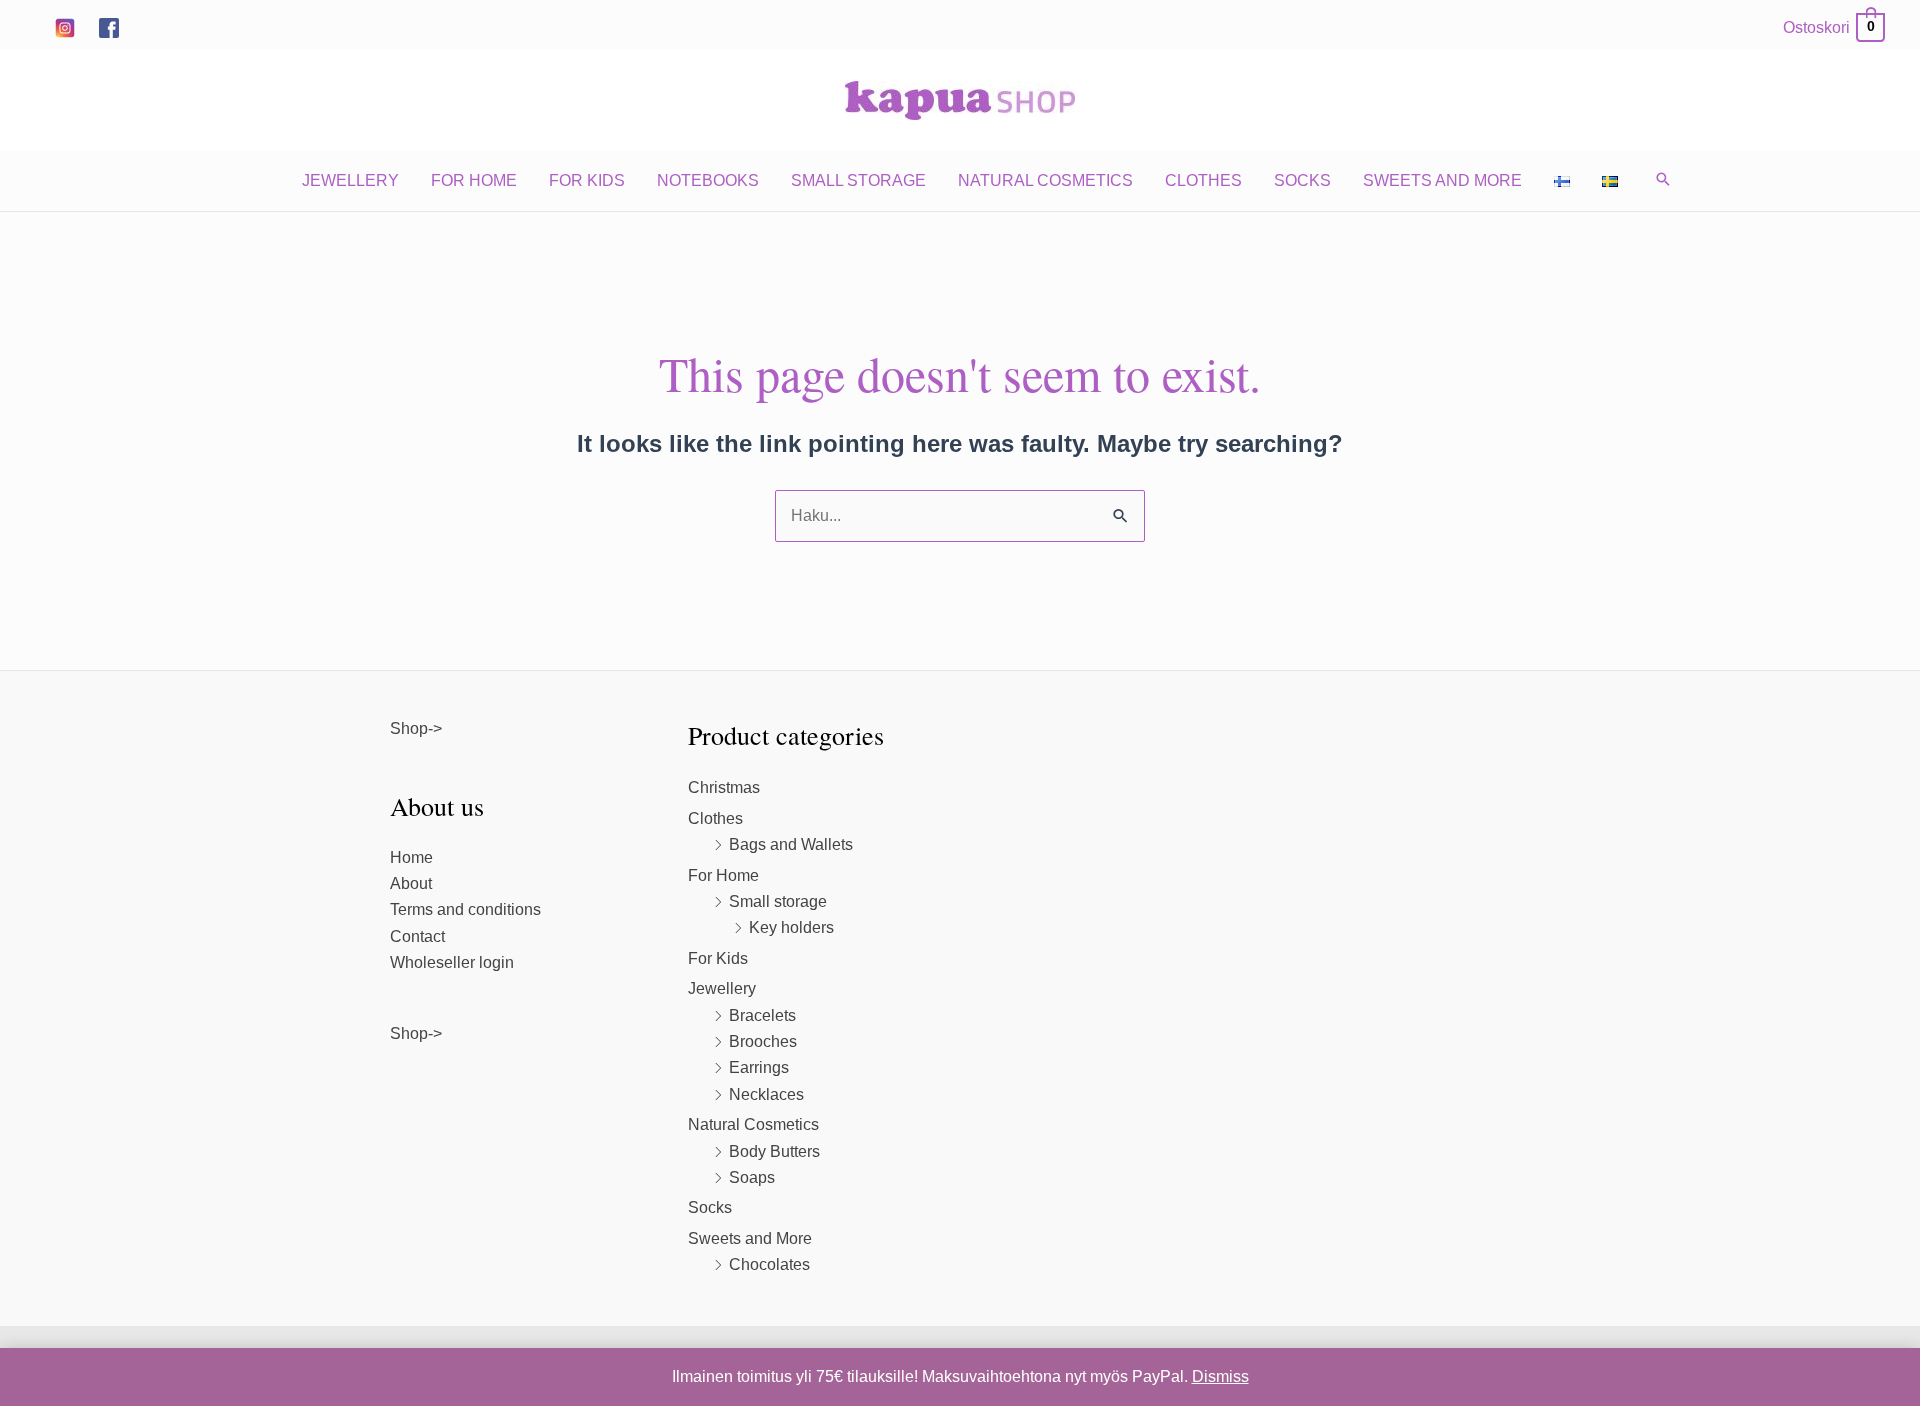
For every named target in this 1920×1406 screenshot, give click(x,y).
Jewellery (350, 180)
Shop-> (416, 728)
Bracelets (762, 1015)
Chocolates (769, 1264)
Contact (417, 936)
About (411, 883)
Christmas (724, 787)
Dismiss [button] (1220, 1376)
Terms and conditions (465, 909)
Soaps (752, 1177)
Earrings (759, 1067)
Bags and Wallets (791, 844)
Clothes (1203, 180)
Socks (1302, 180)
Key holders (791, 927)
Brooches (763, 1041)
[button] (1663, 181)
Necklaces (766, 1094)
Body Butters (774, 1151)
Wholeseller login (452, 962)
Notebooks (708, 180)
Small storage (858, 180)
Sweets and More (1442, 180)
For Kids (587, 180)
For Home (474, 180)
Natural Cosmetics (1045, 180)
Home (411, 857)
